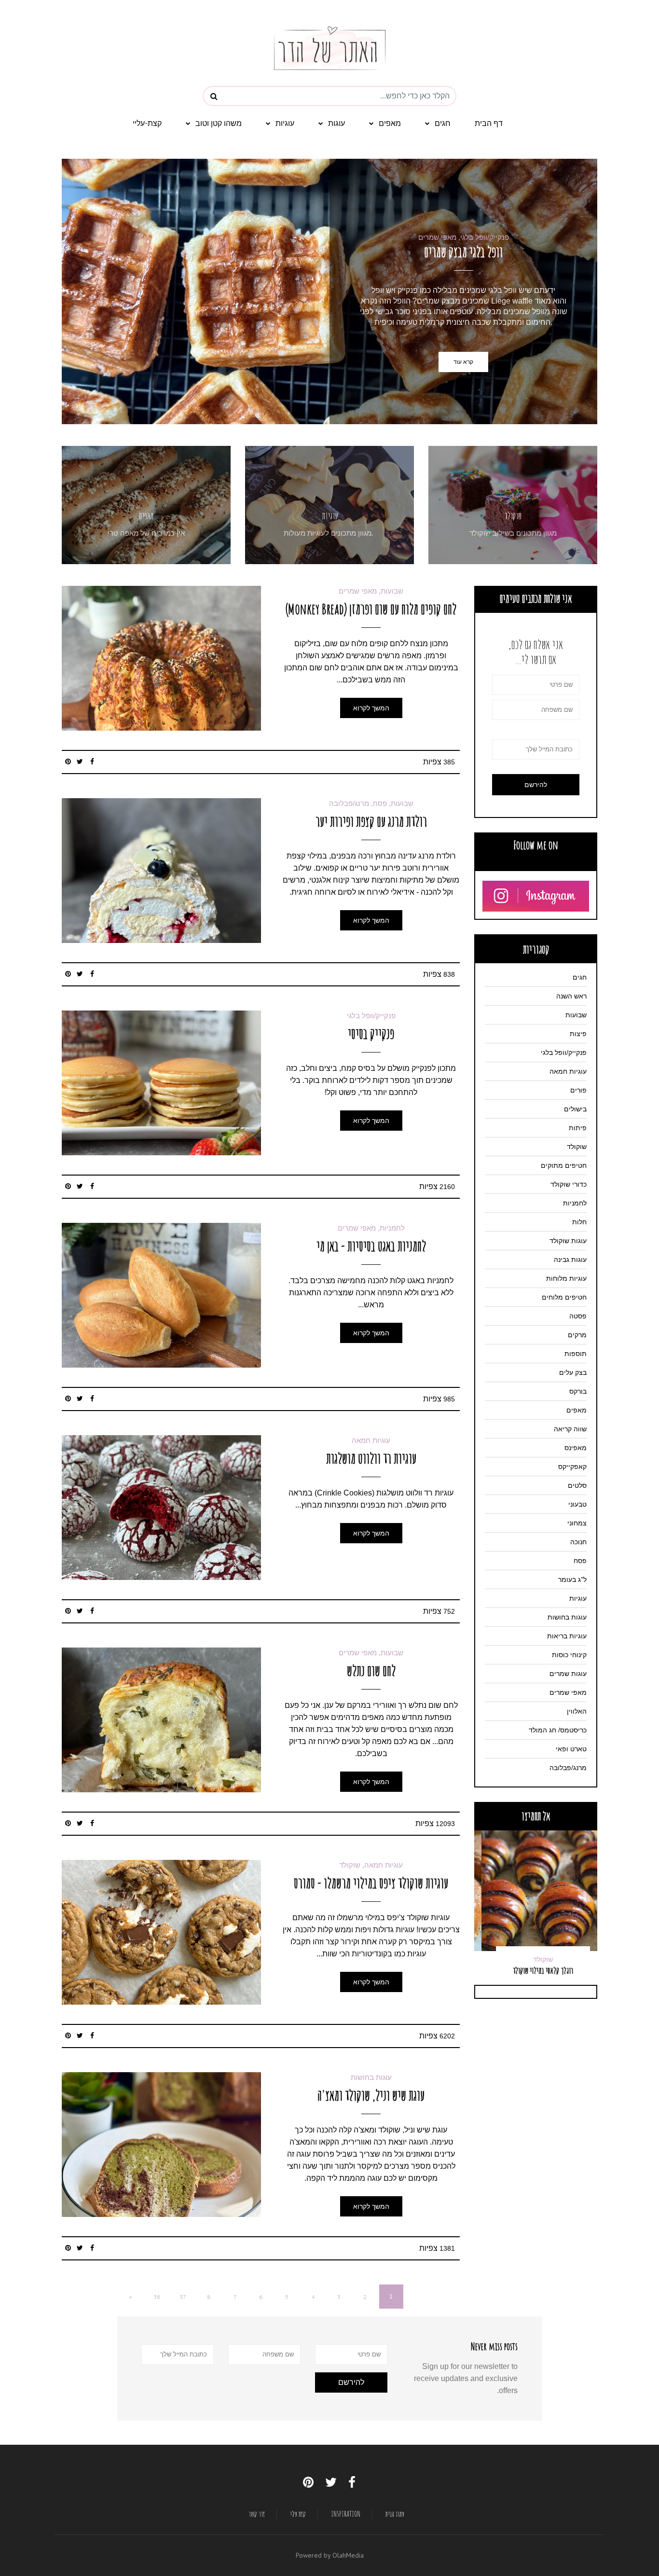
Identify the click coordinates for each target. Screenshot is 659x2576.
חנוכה (578, 1542)
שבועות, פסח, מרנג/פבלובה (371, 803)
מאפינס (576, 1448)
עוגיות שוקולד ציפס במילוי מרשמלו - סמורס (371, 1883)
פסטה (578, 1316)
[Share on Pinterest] (68, 762)
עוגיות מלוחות (566, 1278)
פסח (580, 1561)
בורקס (578, 1391)
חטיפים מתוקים (564, 1165)
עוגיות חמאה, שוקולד (371, 1865)
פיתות (578, 1128)
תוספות (576, 1354)
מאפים (390, 123)
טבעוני (577, 1504)
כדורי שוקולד (569, 1184)
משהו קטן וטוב (219, 123)
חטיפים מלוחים (564, 1297)
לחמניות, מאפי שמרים (371, 1228)
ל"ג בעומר (572, 1579)
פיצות (578, 1034)
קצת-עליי (147, 123)
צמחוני (577, 1523)
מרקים (577, 1335)
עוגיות (285, 123)
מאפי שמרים (568, 1692)
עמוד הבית (395, 2514)
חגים (443, 123)
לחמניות (575, 1203)
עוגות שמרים (568, 1674)
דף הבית (489, 123)
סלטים (577, 1485)
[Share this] (92, 762)
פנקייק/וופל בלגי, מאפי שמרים (464, 237)
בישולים (575, 1109)
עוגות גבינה (570, 1260)
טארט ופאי (571, 1749)
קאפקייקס (572, 1467)
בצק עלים (573, 1372)
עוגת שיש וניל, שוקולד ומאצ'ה (371, 2095)
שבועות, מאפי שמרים (371, 591)
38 (157, 2297)
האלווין (577, 1711)
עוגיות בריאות (567, 1636)
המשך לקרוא (371, 708)
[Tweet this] (80, 762)
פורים (578, 1090)
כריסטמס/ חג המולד (558, 1730)
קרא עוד (463, 362)
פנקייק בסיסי (371, 1033)
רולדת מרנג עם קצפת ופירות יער (371, 821)
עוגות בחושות (371, 2077)
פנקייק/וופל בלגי (371, 1016)
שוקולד (513, 516)
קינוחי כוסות (569, 1655)
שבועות (576, 1015)
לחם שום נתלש (371, 1670)
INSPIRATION (346, 2514)
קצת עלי (298, 2514)
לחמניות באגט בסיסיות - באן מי (371, 1246)
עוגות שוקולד (568, 1241)
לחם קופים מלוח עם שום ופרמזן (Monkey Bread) (371, 609)
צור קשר (257, 2514)
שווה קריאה (570, 1429)
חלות (579, 1222)
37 (183, 2297)
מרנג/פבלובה (568, 1768)
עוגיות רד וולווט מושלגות (371, 1458)
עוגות (336, 123)
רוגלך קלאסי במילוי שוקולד (536, 1970)
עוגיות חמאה (371, 1440)
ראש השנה (571, 996)
